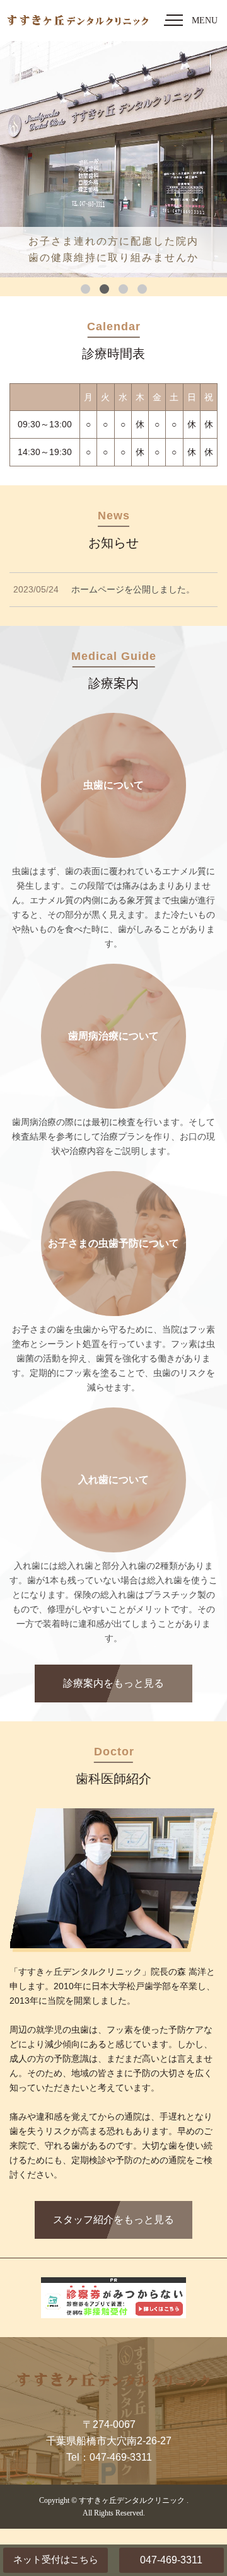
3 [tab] (123, 289)
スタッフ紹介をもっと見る (113, 2220)
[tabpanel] (113, 159)
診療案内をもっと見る (113, 1683)
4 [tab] (142, 289)
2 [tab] (104, 289)
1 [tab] (85, 289)
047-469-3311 (171, 2560)
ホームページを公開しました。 (133, 589)
